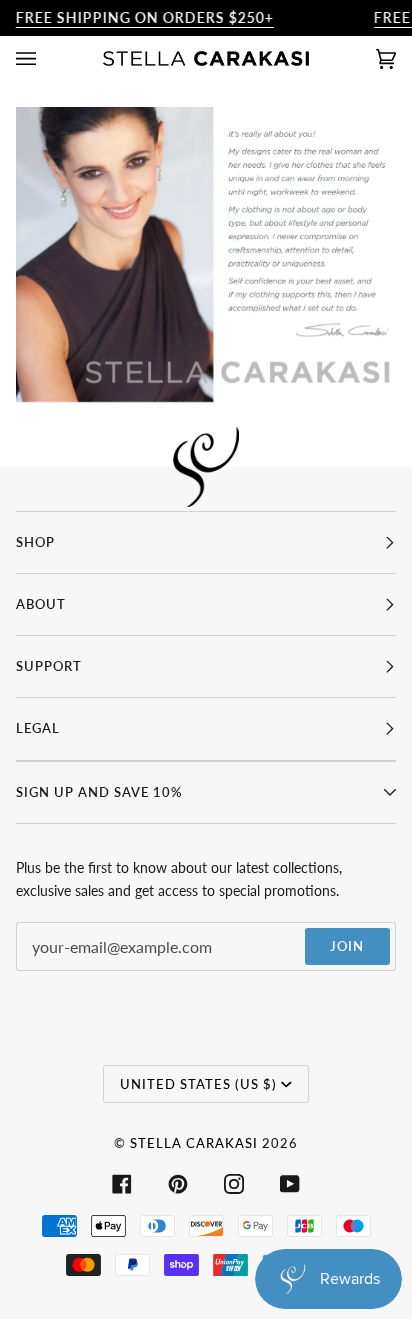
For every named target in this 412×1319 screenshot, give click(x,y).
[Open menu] (46, 58)
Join (347, 946)
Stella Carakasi (194, 1143)
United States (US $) (198, 1084)
